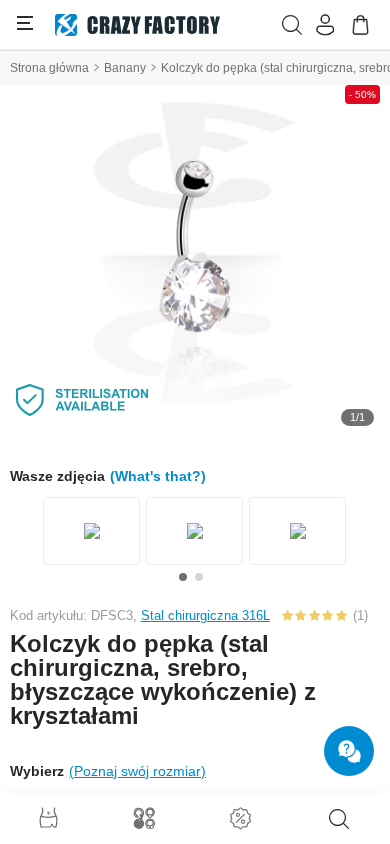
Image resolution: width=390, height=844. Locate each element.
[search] (339, 819)
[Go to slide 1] (183, 577)
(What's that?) (158, 476)
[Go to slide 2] (199, 577)
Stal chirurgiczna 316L (205, 615)
